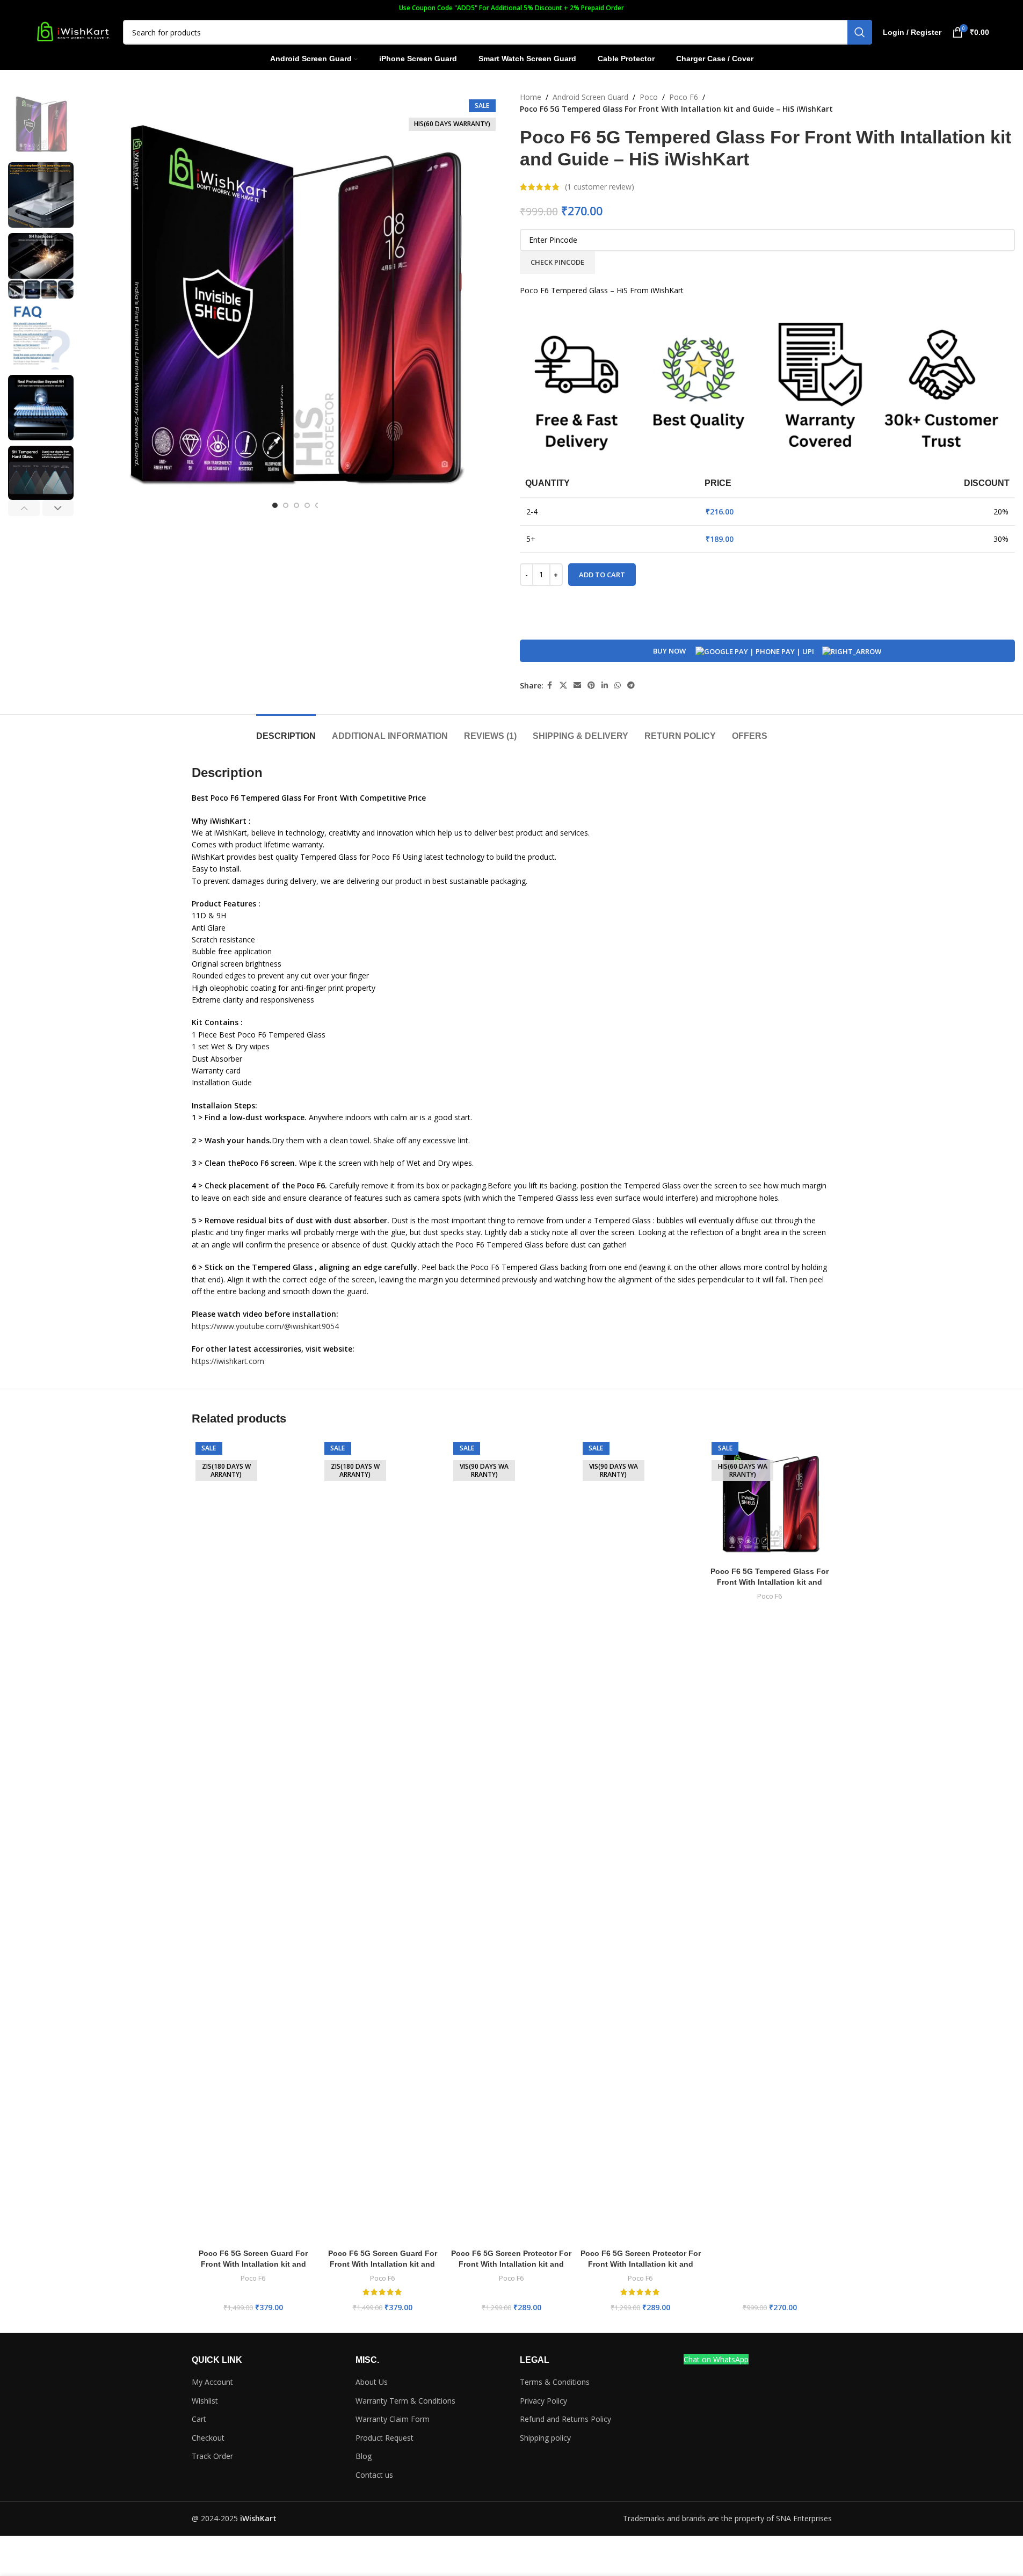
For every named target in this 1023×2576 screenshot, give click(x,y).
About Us (372, 2382)
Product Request (384, 2438)
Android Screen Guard (590, 97)
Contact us (374, 2475)
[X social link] (563, 685)
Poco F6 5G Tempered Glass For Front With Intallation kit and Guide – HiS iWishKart (770, 1582)
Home (531, 97)
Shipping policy (545, 2438)
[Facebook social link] (550, 685)
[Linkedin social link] (605, 685)
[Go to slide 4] (307, 505)
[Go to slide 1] (275, 505)
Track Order (212, 2456)
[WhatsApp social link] (618, 685)
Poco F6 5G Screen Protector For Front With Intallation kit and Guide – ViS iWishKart (511, 2264)
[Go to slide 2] (286, 505)
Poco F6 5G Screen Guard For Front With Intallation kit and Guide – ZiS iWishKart (253, 2264)
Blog (364, 2456)
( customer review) (600, 187)
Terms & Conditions (555, 2382)
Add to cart (602, 575)
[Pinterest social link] (591, 685)
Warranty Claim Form (393, 2419)
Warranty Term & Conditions (405, 2401)
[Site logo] (73, 31)
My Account (212, 2382)
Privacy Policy (543, 2401)
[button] (24, 508)
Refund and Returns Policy (565, 2419)
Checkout (208, 2438)
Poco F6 (684, 97)
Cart (199, 2419)
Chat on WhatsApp (716, 2359)
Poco (649, 97)
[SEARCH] (860, 32)
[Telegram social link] (631, 685)
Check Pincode (557, 262)
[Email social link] (577, 685)
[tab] (286, 731)
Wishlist (205, 2401)
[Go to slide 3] (296, 505)
